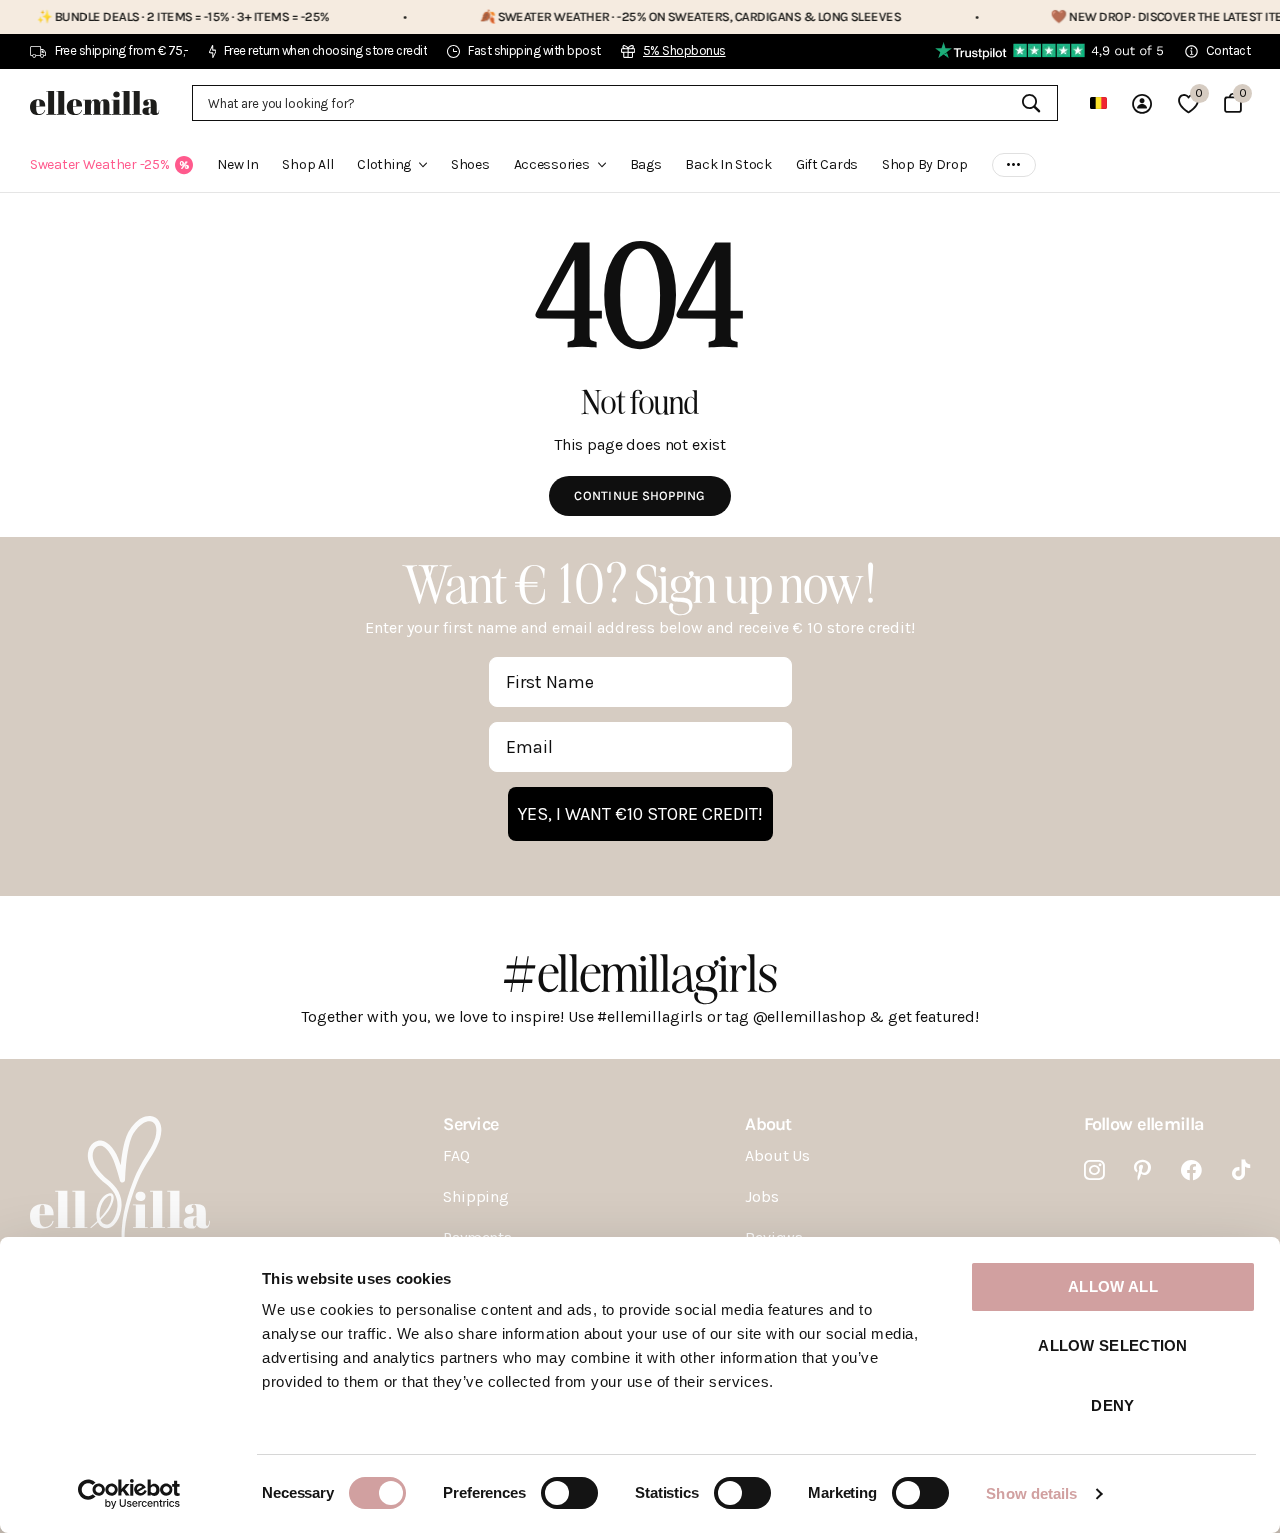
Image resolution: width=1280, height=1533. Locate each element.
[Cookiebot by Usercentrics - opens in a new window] (129, 1494)
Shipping (476, 1196)
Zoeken (1030, 103)
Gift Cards (827, 164)
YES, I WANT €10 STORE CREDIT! (640, 814)
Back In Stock (728, 164)
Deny (1112, 1405)
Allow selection (1113, 1345)
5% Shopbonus (684, 50)
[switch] (569, 1493)
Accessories (552, 164)
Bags (646, 164)
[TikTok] (1241, 1170)
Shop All (307, 164)
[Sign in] (1142, 103)
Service (470, 1124)
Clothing (384, 164)
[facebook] (1191, 1170)
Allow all (1113, 1286)
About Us (777, 1155)
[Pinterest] (1142, 1170)
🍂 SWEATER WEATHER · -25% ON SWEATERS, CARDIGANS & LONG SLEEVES (651, 16)
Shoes (470, 164)
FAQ (456, 1155)
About (768, 1124)
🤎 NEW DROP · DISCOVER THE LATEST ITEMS (1136, 16)
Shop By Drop (925, 164)
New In (237, 164)
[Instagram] (1094, 1170)
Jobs (761, 1196)
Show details (1031, 1493)
